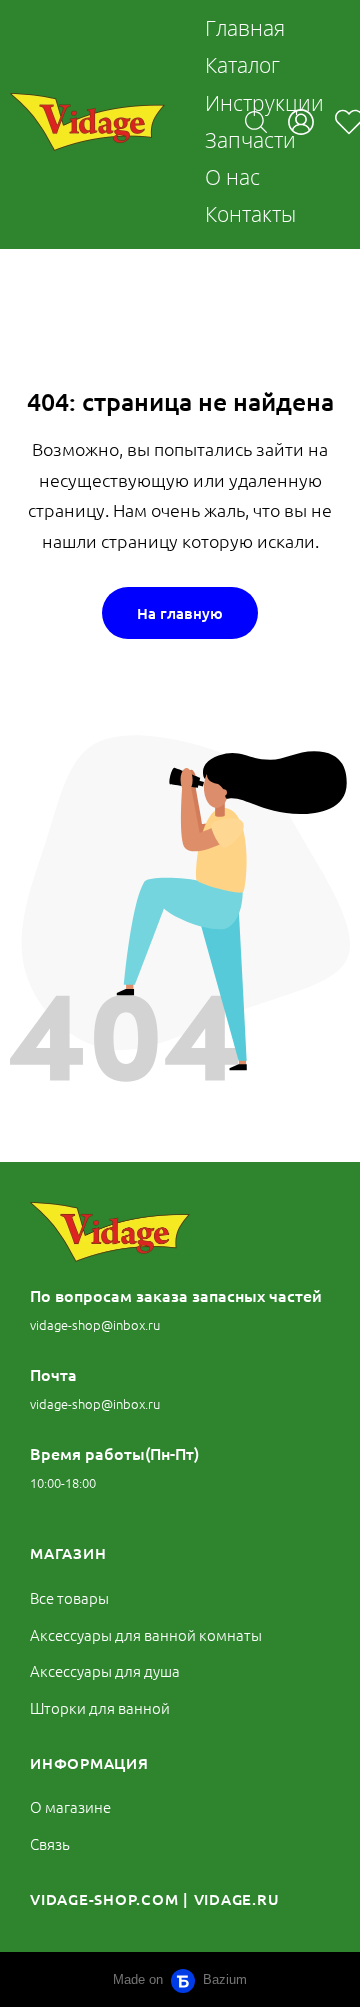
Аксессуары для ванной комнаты (146, 1634)
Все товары (69, 1597)
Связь (50, 1843)
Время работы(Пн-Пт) (114, 1453)
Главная (245, 28)
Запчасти (250, 140)
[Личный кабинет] (301, 122)
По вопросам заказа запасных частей (176, 1295)
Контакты (250, 214)
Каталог (242, 65)
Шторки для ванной (100, 1707)
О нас (232, 177)
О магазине (70, 1806)
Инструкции (264, 103)
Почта (53, 1374)
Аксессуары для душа (105, 1670)
